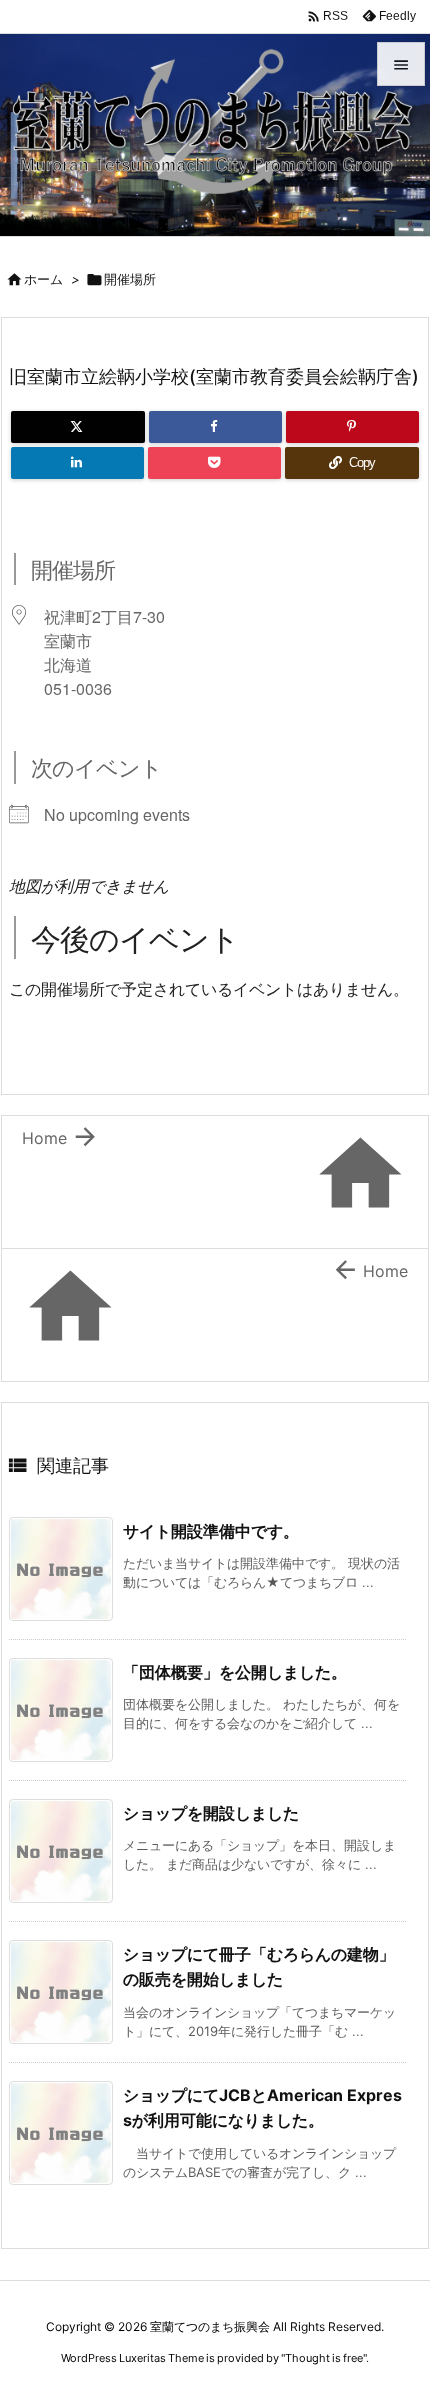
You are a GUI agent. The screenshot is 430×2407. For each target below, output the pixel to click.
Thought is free (324, 2358)
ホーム (43, 279)
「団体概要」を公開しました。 (235, 1672)
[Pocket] (214, 463)
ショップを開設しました (211, 1813)
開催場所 (130, 279)
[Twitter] (78, 427)
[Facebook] (215, 427)
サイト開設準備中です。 (211, 1531)
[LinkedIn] (77, 463)
